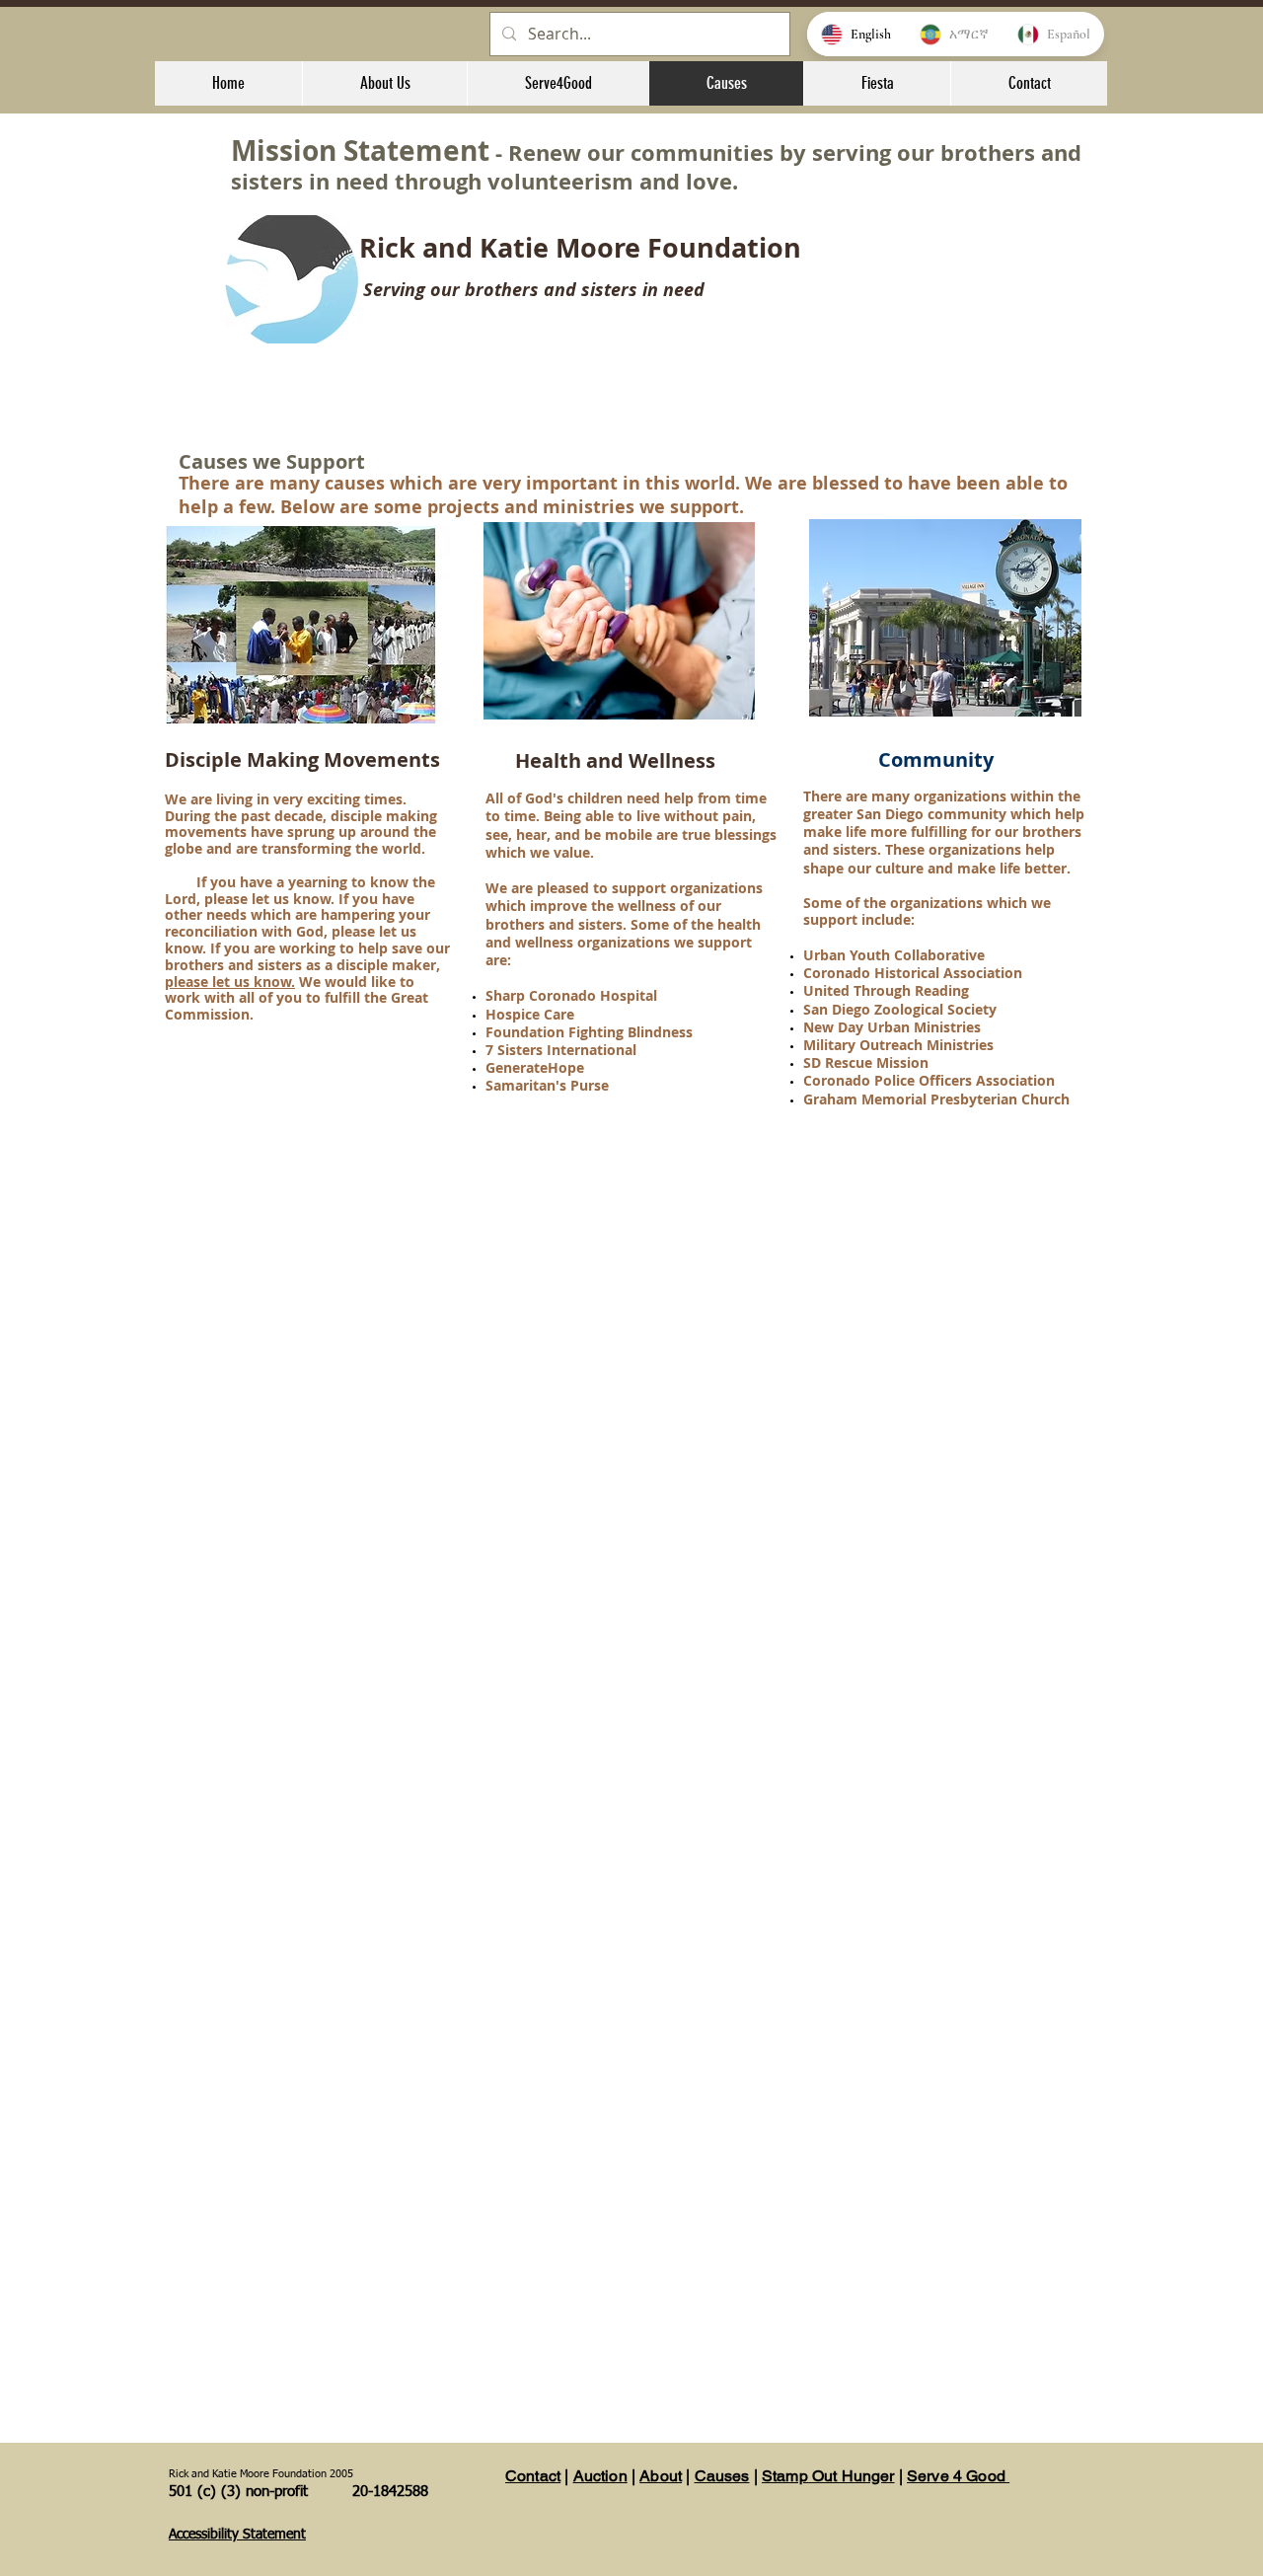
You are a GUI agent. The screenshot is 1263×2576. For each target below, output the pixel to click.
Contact (533, 2476)
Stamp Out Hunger (828, 2476)
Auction (600, 2476)
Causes (722, 2476)
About (661, 2476)
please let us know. (230, 982)
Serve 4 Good (958, 2476)
